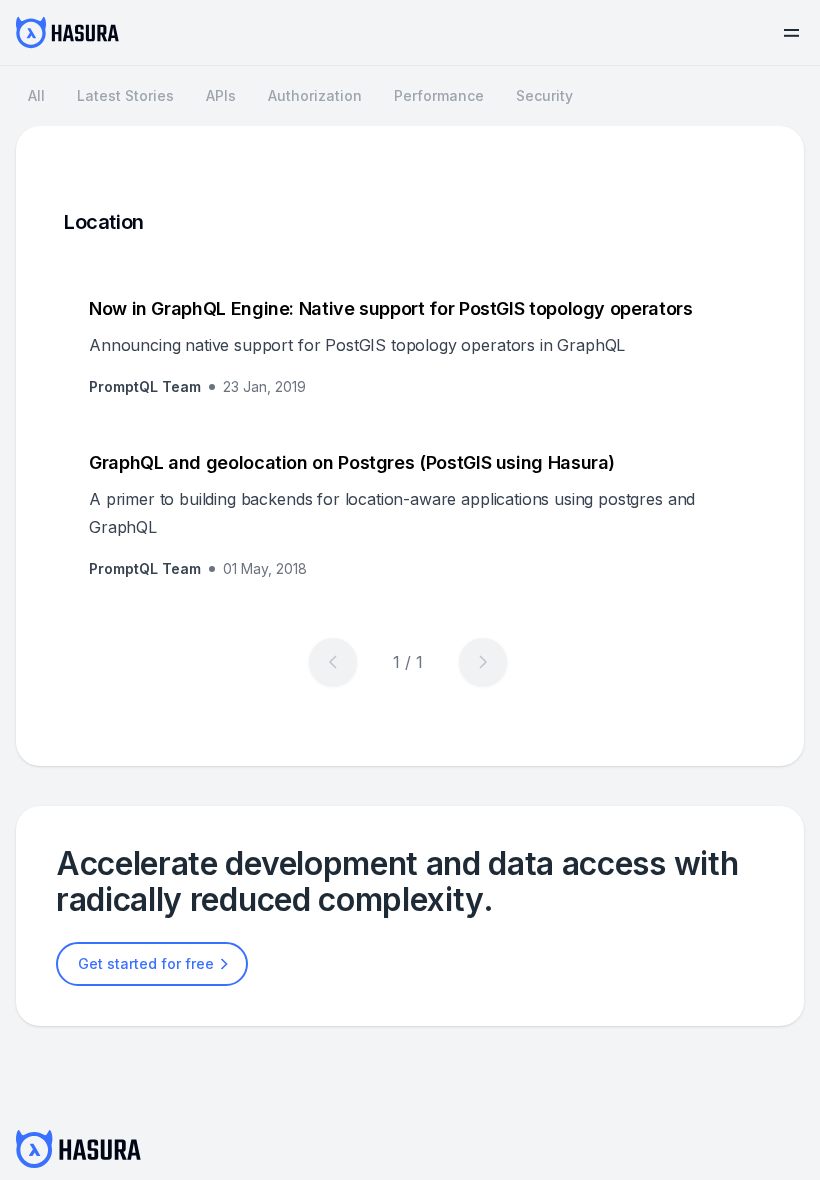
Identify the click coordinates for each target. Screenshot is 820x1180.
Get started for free (146, 963)
